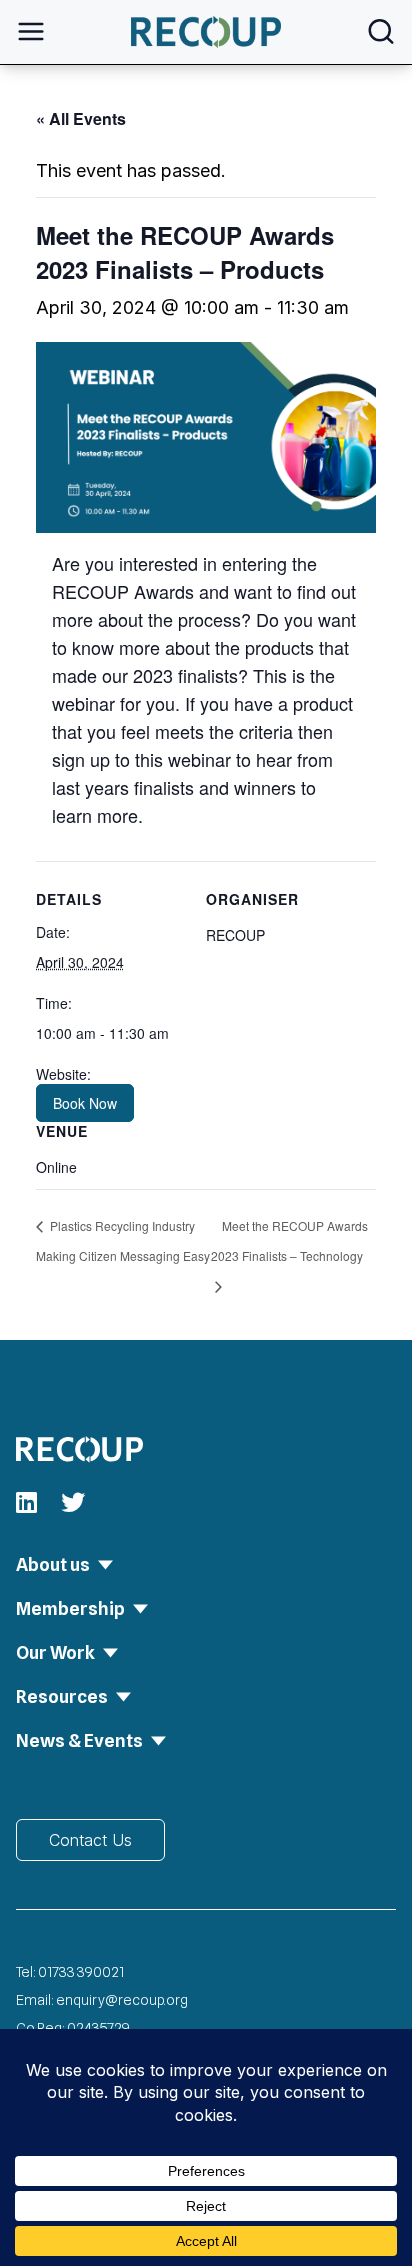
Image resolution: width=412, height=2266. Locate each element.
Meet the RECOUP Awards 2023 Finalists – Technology (289, 1240)
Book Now (85, 1103)
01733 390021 (81, 1972)
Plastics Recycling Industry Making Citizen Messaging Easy (123, 1240)
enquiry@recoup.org (122, 2000)
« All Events (81, 118)
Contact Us (90, 1840)
